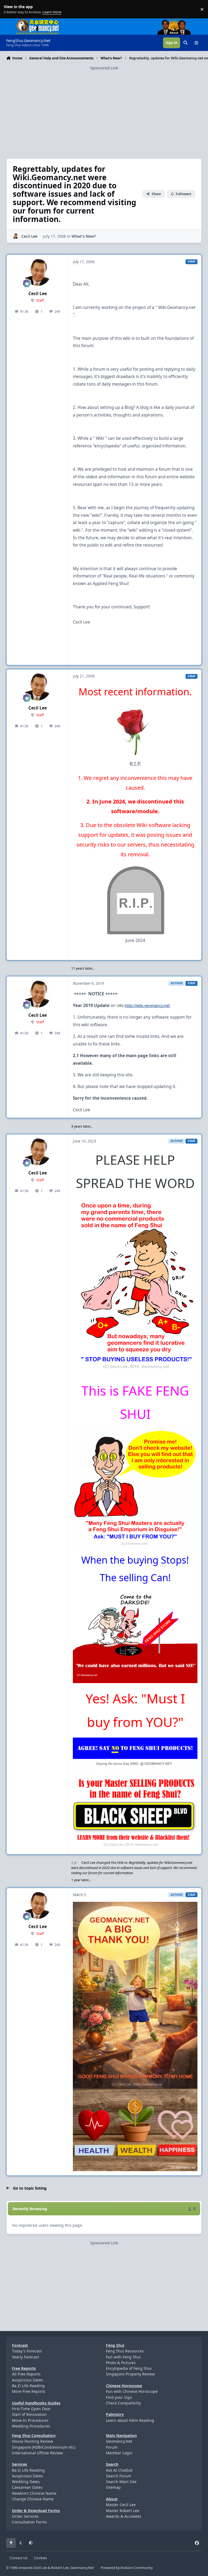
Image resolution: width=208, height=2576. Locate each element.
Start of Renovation (29, 2414)
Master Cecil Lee (121, 2505)
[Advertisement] (104, 109)
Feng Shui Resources (125, 2351)
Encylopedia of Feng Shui (129, 2368)
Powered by (127, 2568)
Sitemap (113, 2487)
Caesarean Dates (27, 2487)
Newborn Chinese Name (34, 2493)
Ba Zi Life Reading (28, 2386)
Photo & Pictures (121, 2363)
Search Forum (118, 2476)
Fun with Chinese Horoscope (132, 2391)
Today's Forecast (27, 2351)
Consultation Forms (30, 2522)
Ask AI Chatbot (119, 2470)
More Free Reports (29, 2391)
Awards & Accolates (124, 2516)
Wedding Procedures (31, 2426)
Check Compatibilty (123, 2403)
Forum (112, 2447)
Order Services (25, 2516)
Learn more (10, 9)
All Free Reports (26, 2374)
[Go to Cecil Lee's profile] (16, 236)
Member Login (119, 2453)
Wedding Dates (26, 2482)
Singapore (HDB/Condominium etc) (44, 2447)
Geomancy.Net (119, 2441)
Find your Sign (119, 2397)
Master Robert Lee (123, 2511)
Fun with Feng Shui (123, 2357)
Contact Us (19, 2558)
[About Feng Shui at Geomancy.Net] (179, 21)
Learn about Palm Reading (130, 2420)
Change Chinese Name (33, 2499)
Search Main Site (121, 2482)
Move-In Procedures (30, 2420)
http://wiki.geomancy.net (147, 1005)
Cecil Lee (29, 236)
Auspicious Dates (27, 2380)
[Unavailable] (135, 704)
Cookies (40, 2558)
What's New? (84, 236)
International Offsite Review (37, 2453)
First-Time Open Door (31, 2409)
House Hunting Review (32, 2441)
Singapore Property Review (130, 2374)
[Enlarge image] (135, 1287)
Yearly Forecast (25, 2357)
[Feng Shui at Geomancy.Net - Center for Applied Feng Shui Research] (38, 21)
